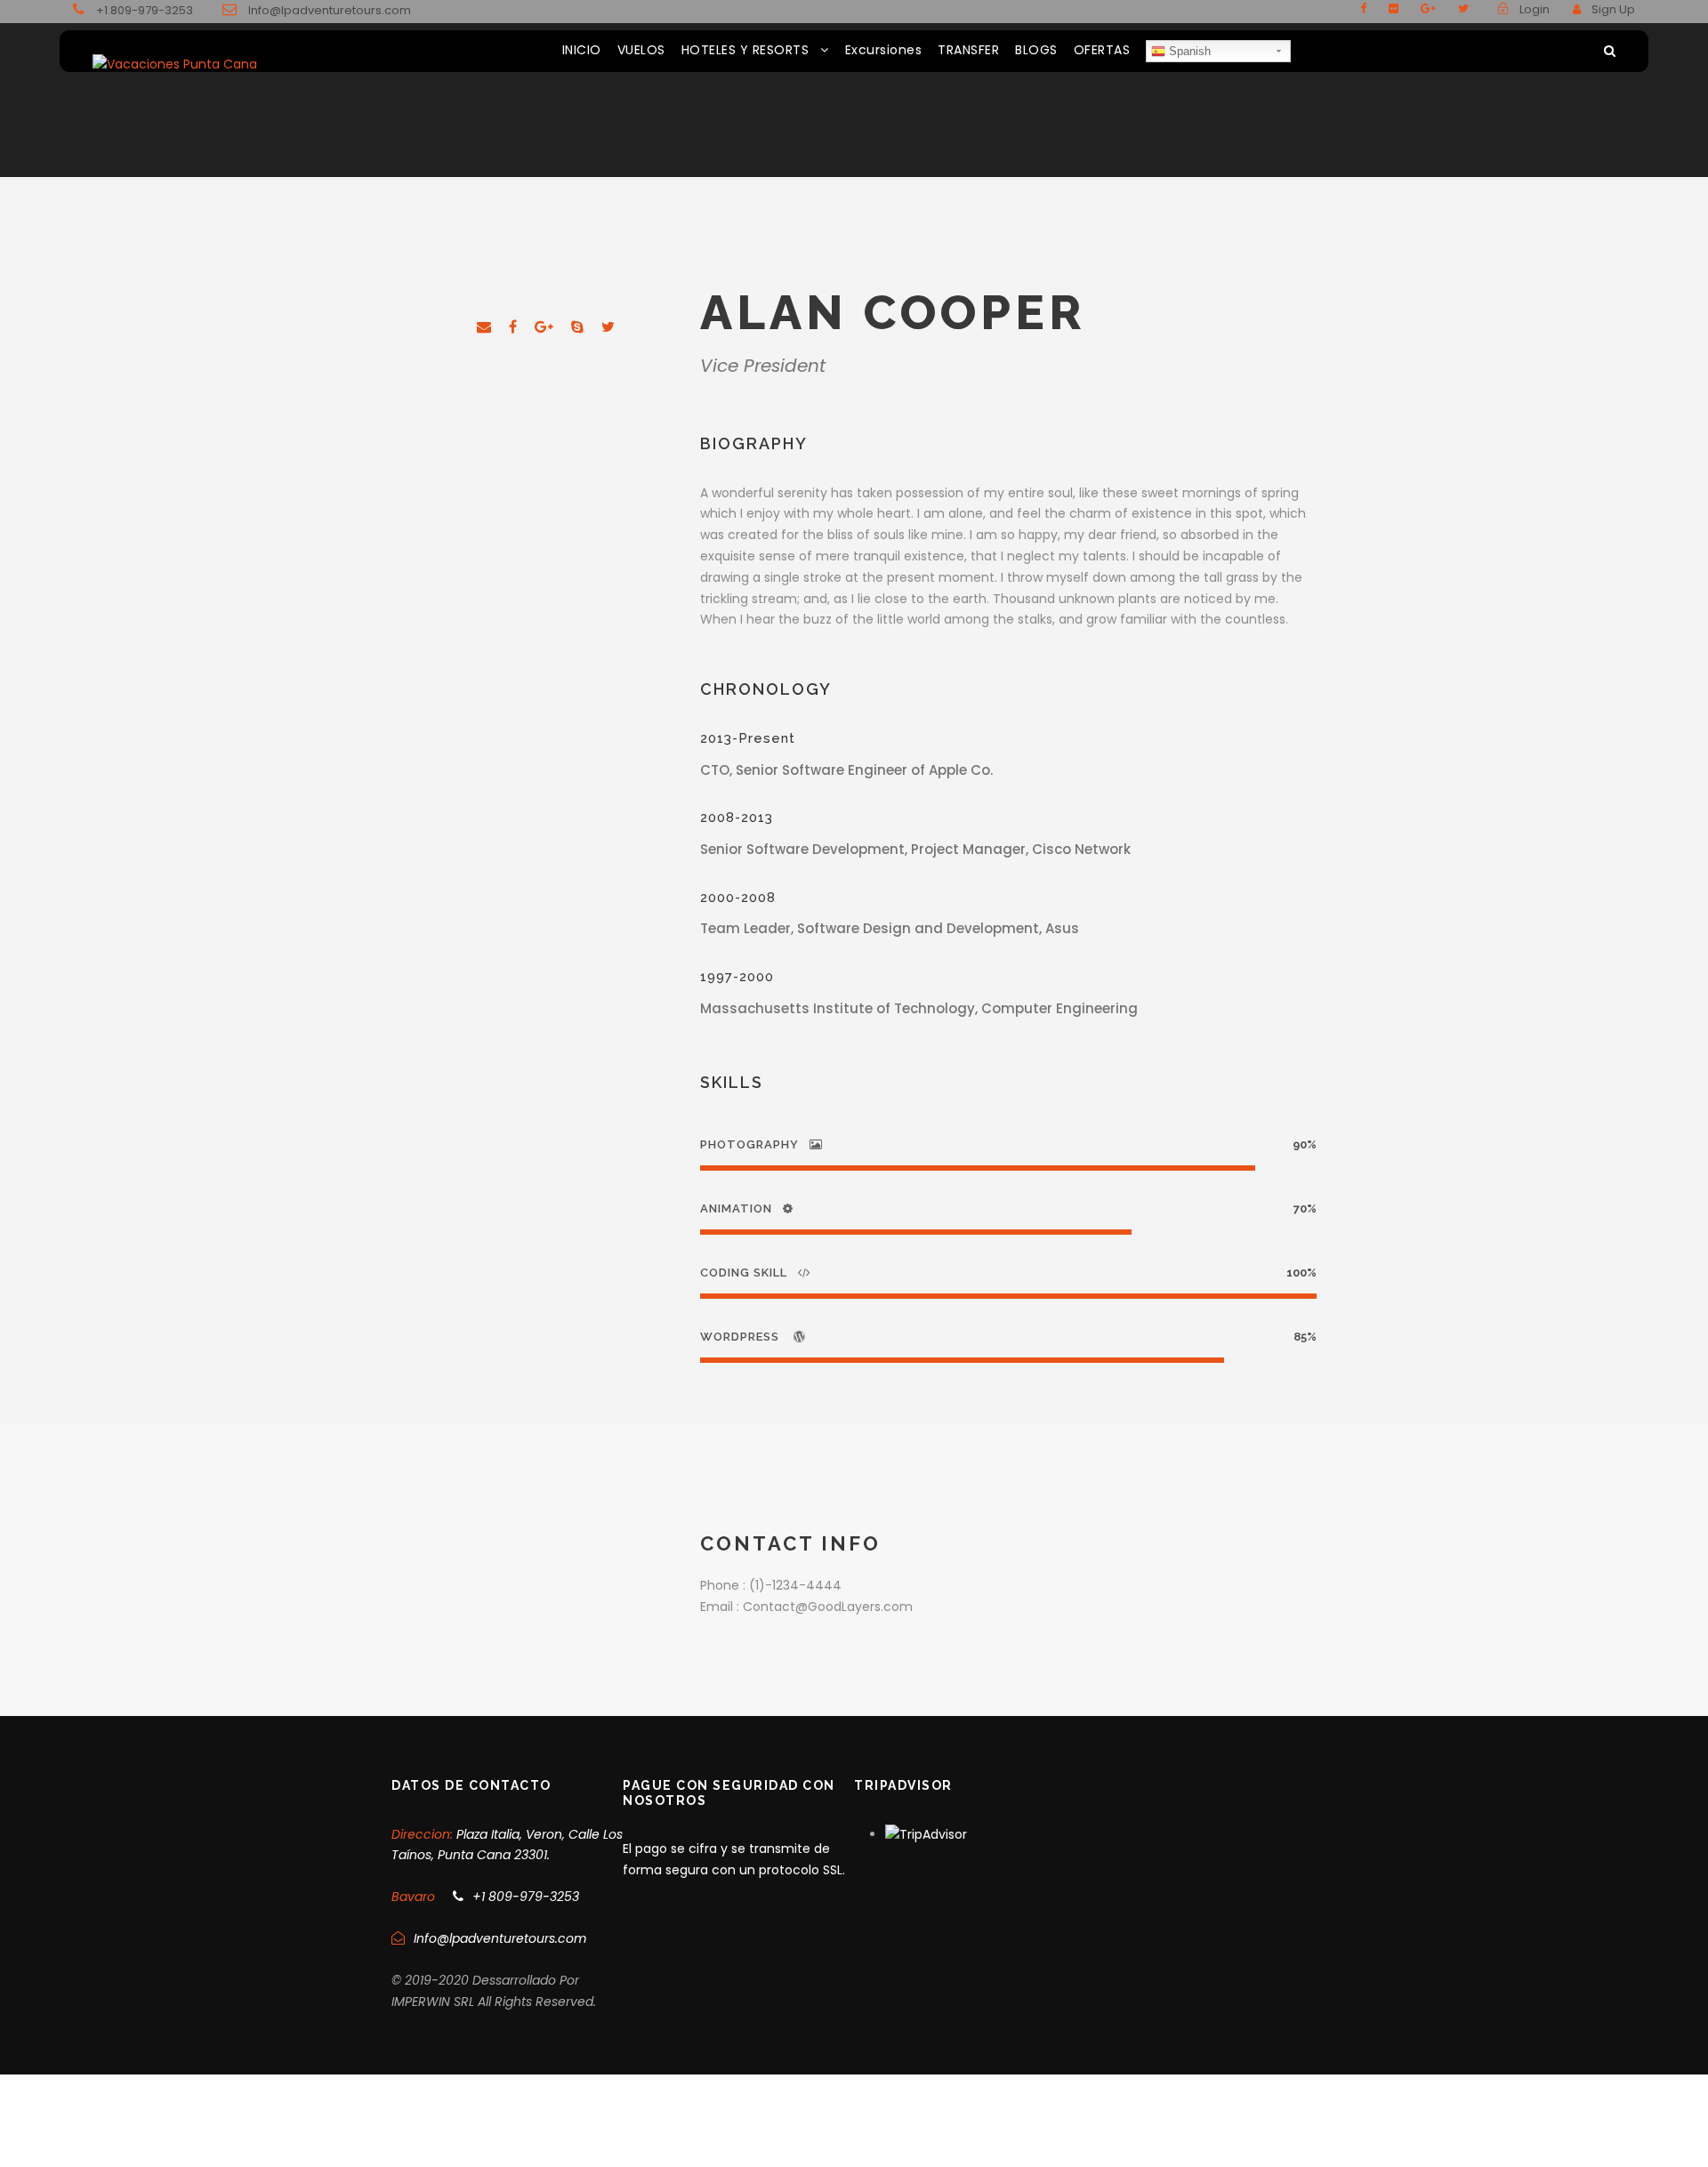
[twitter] (1463, 8)
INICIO (582, 50)
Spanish (1188, 51)
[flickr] (1394, 8)
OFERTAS (1102, 50)
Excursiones (884, 50)
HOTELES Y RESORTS (745, 50)
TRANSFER (968, 50)
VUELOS (641, 50)
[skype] (577, 327)
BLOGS (1036, 50)
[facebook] (1363, 8)
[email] (484, 327)
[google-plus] (1428, 8)
